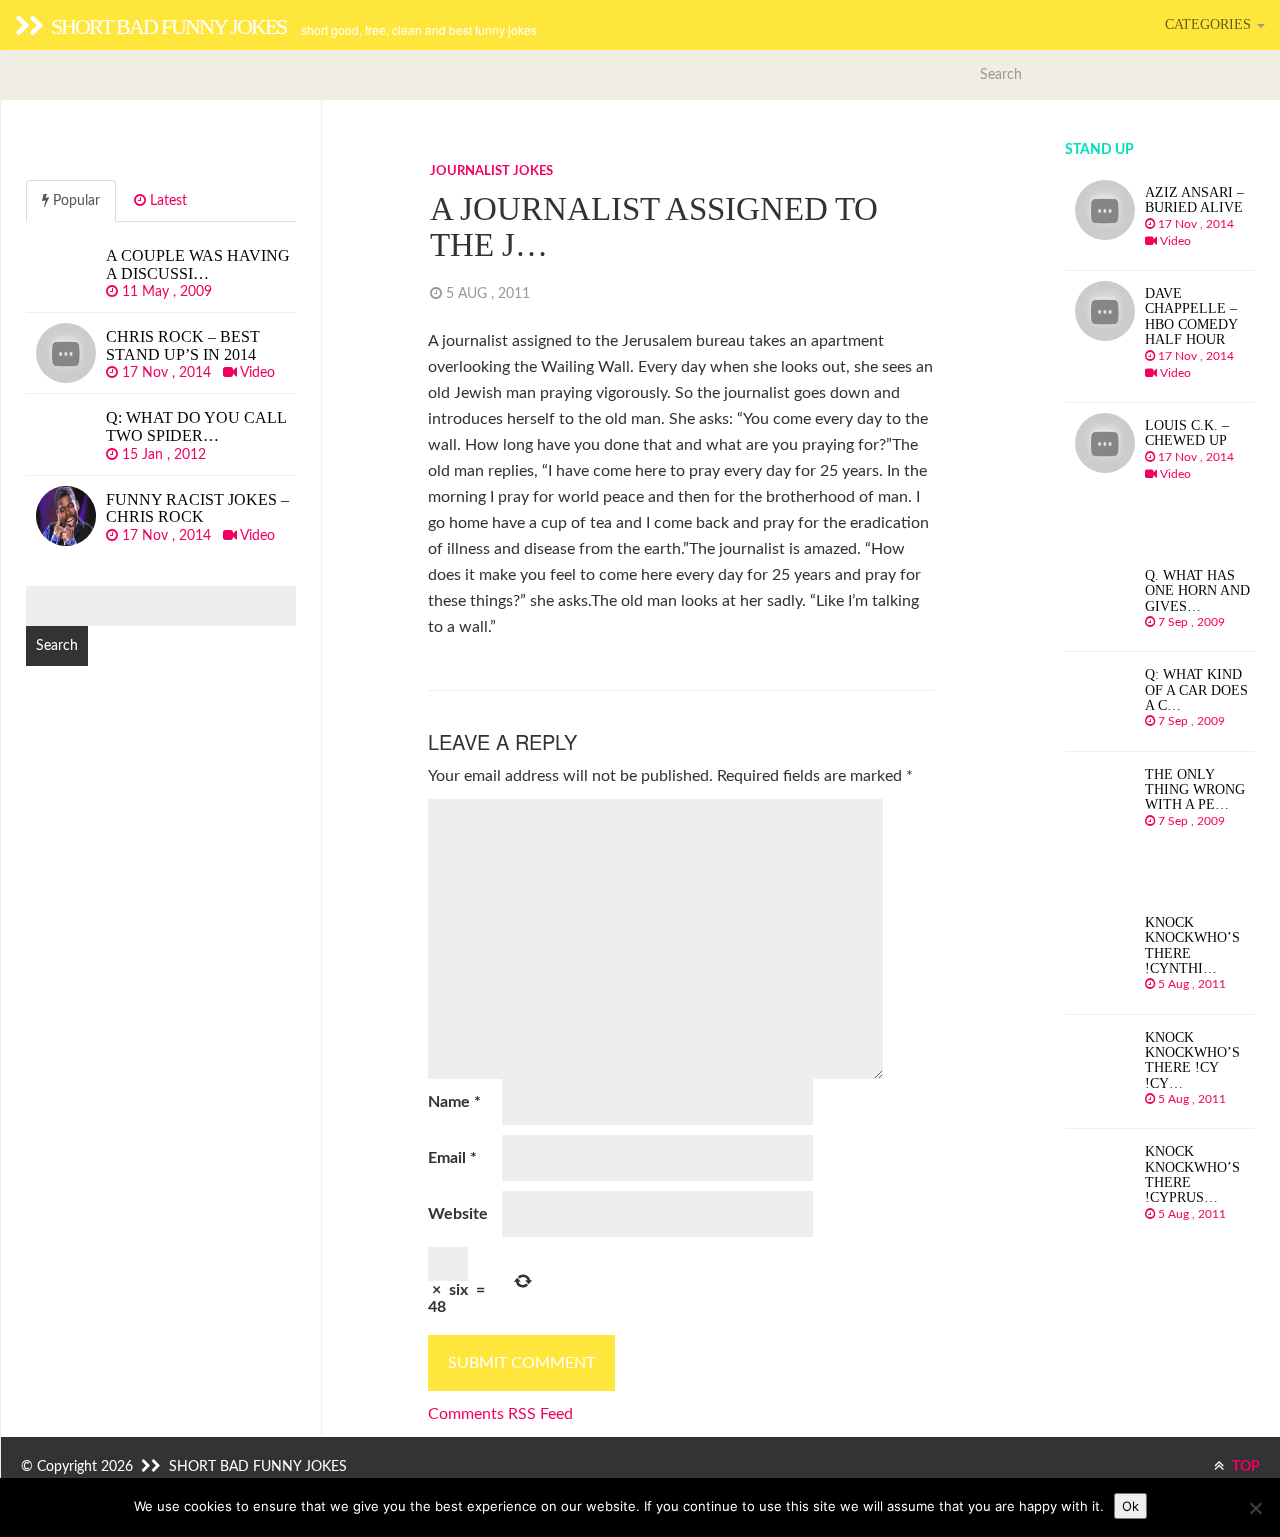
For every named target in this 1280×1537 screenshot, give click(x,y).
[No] (1255, 1508)
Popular (74, 201)
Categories (1210, 24)
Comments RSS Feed (500, 1414)
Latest (166, 201)
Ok (1130, 1506)
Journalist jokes (491, 171)
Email (452, 1158)
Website (458, 1214)
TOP (1244, 1467)
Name (454, 1102)
